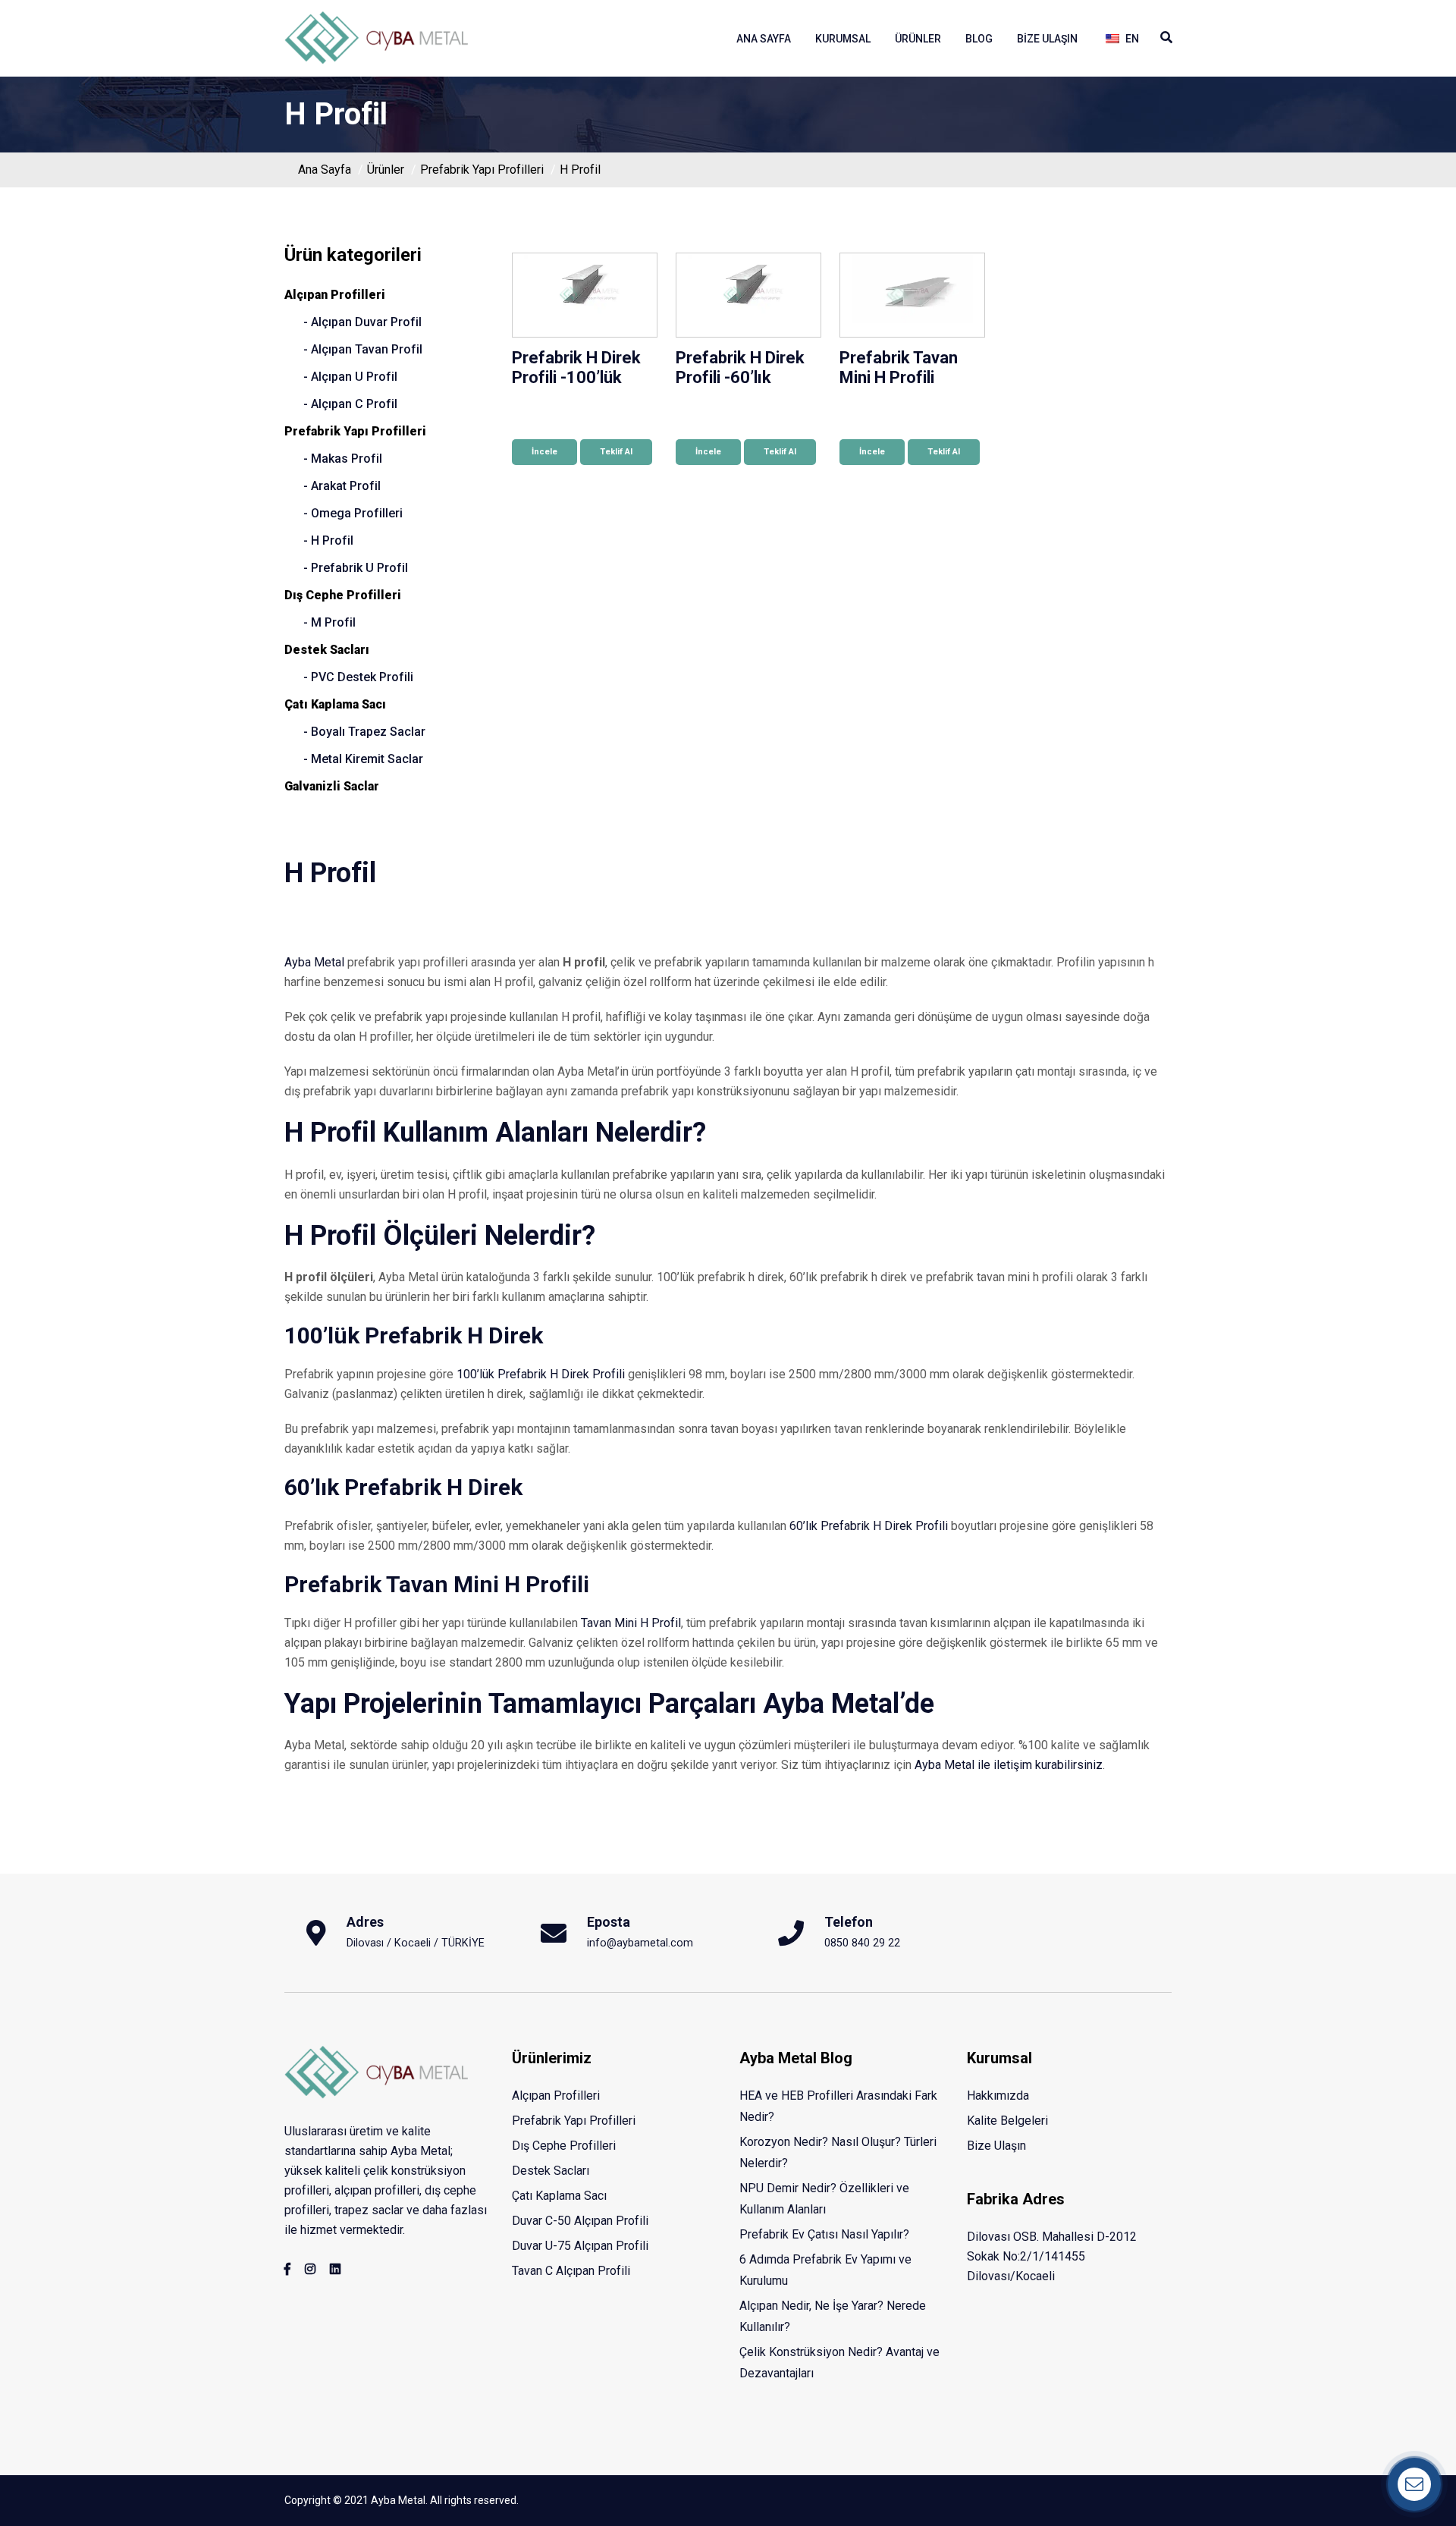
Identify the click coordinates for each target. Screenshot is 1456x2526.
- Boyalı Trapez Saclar (364, 732)
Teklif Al (616, 452)
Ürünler (918, 39)
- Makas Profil (343, 459)
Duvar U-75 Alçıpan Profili (580, 2246)
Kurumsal (843, 39)
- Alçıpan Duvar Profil (362, 322)
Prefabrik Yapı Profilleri (482, 170)
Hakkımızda (998, 2096)
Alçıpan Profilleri (335, 295)
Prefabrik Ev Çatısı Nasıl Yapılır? (824, 2234)
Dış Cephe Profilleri (343, 595)
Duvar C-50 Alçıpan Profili (580, 2221)
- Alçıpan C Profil (350, 404)
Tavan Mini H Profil (631, 1623)
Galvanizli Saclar (332, 786)
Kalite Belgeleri (1007, 2121)
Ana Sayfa (764, 39)
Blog (979, 39)
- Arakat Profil (342, 486)
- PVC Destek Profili (358, 677)
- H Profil (328, 540)
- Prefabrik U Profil (356, 568)
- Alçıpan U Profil (350, 377)
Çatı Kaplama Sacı (335, 704)
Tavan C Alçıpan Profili (571, 2271)
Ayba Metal (314, 962)
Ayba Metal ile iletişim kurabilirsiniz (1009, 1765)
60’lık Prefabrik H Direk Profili (869, 1526)
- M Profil (329, 622)
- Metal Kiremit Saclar (363, 759)
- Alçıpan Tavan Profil (363, 349)
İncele (544, 452)
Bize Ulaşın (1047, 39)
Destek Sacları (327, 650)
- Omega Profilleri (353, 513)
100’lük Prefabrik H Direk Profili (541, 1374)
